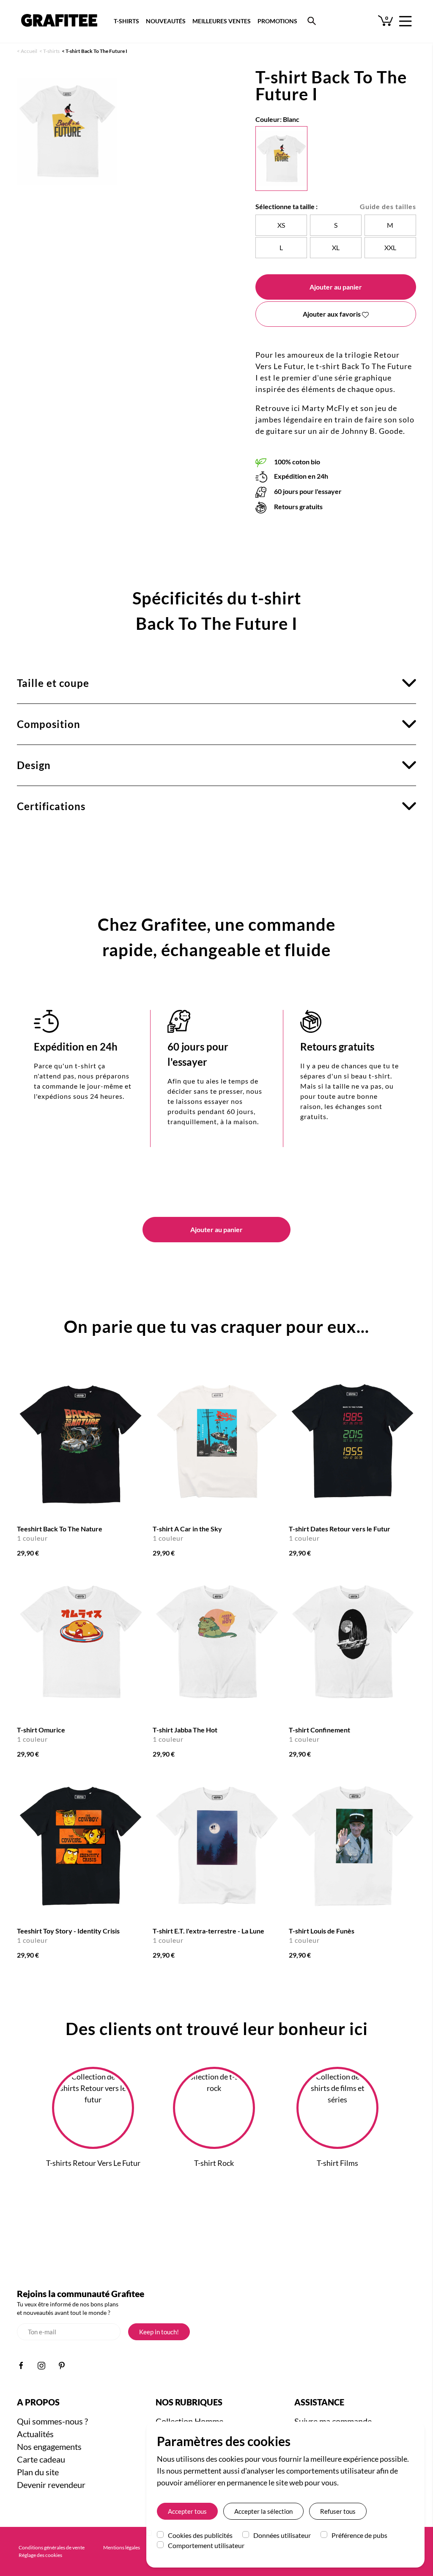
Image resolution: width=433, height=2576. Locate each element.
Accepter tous (187, 2511)
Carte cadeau (41, 2459)
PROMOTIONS (277, 21)
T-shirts (51, 51)
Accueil (29, 51)
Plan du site (38, 2472)
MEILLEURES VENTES (222, 21)
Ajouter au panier (336, 287)
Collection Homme (189, 2421)
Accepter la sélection (263, 2511)
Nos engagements (49, 2446)
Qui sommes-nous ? (52, 2421)
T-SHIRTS (126, 21)
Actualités (35, 2434)
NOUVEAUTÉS (166, 21)
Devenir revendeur (51, 2485)
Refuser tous (338, 2511)
